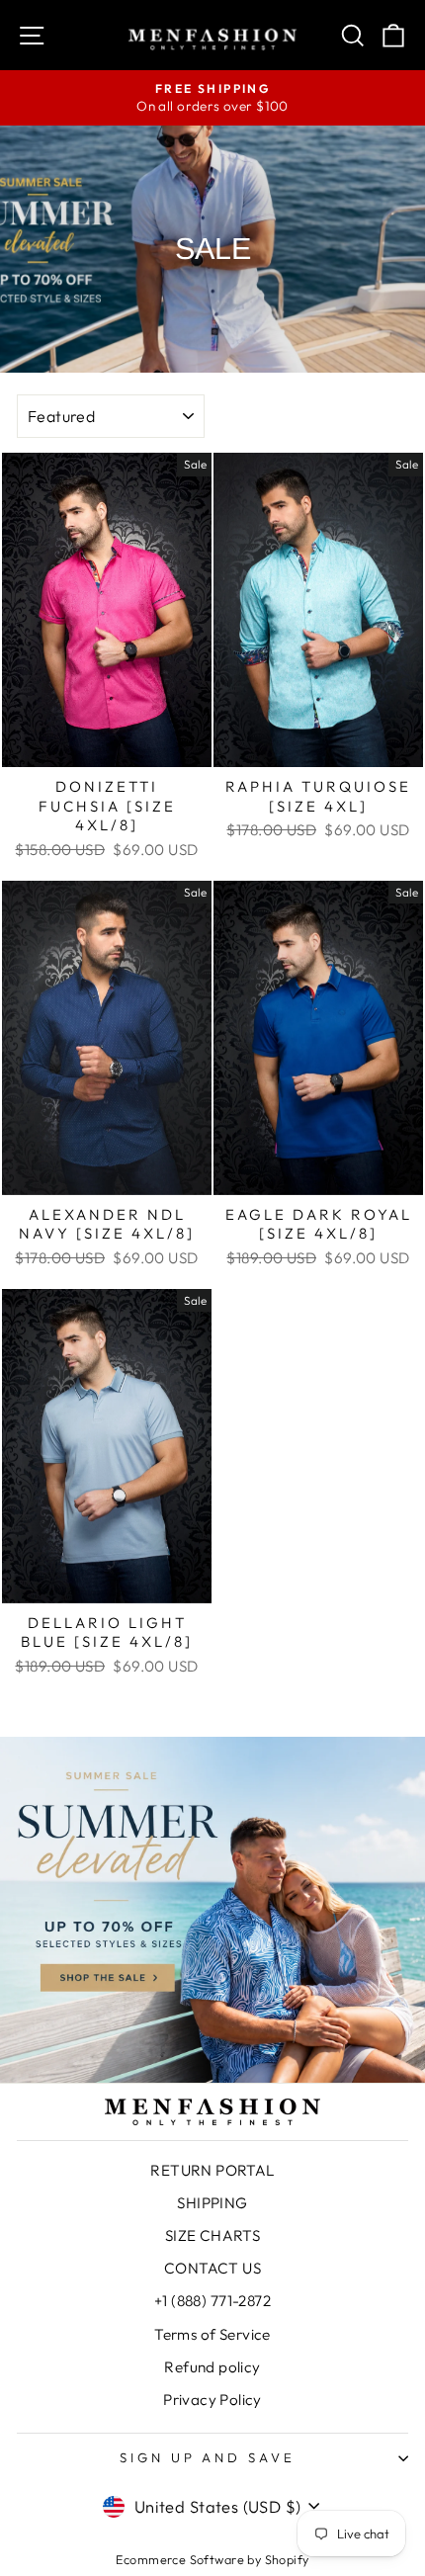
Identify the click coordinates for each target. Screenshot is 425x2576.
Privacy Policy (212, 2400)
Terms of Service (212, 2334)
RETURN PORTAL (212, 2170)
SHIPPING (212, 2203)
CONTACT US (212, 2268)
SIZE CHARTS (213, 2235)
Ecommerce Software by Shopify (212, 2559)
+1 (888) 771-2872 (212, 2301)
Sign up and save (208, 2457)
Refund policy (212, 2367)
